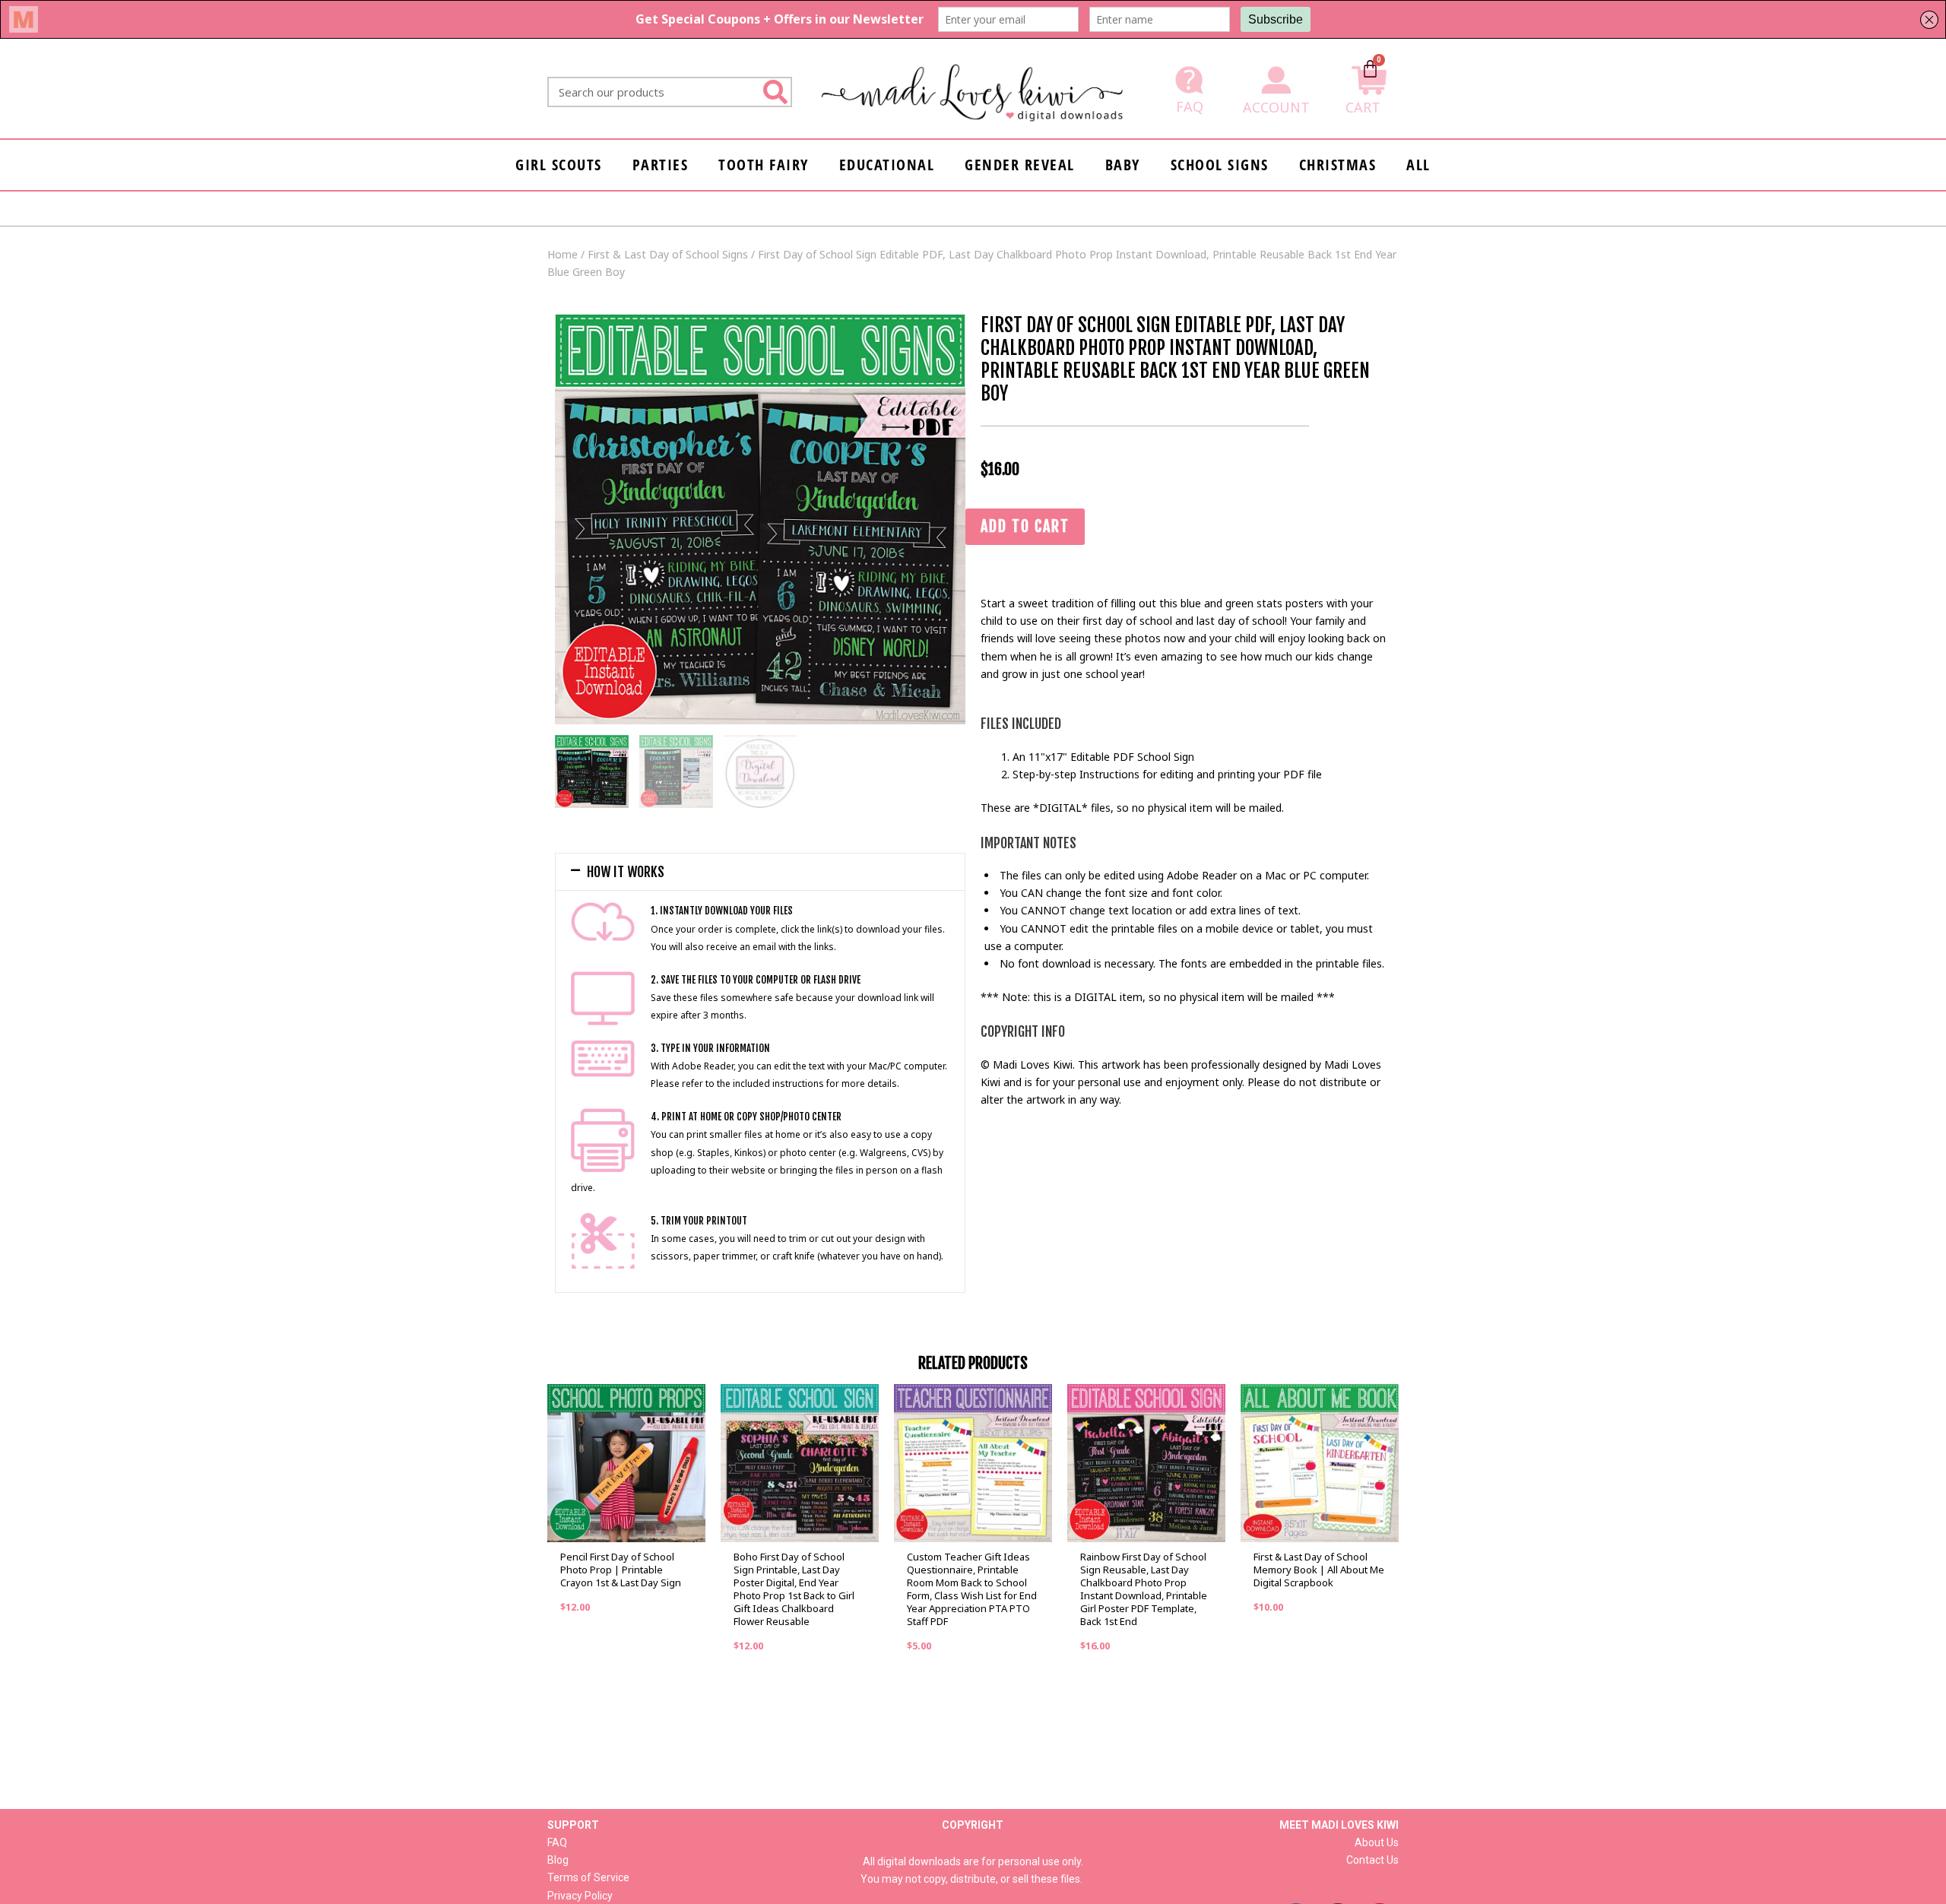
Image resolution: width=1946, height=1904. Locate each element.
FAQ (1190, 106)
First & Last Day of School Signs (668, 254)
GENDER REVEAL (1020, 165)
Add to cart (1025, 526)
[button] (760, 872)
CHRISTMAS (1338, 165)
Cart (1363, 107)
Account (1276, 107)
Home (563, 254)
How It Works (626, 872)
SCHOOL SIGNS (1220, 165)
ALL (1418, 165)
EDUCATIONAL (887, 165)
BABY (1123, 165)
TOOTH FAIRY (764, 165)
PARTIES (661, 165)
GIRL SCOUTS (559, 165)
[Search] (775, 92)
